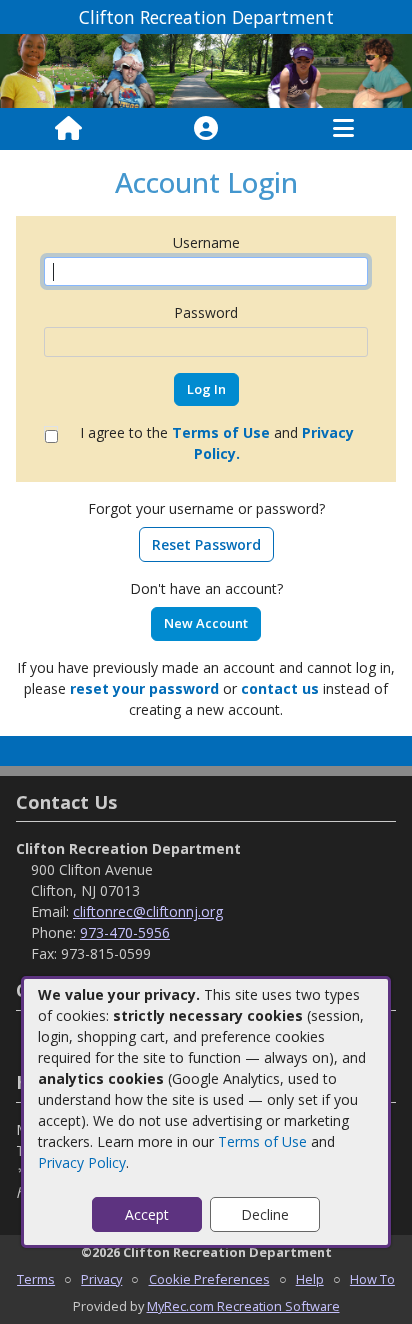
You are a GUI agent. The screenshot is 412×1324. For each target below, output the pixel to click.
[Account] (206, 129)
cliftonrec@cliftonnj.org (148, 911)
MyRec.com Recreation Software (243, 1306)
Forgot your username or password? (206, 508)
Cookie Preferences (209, 1279)
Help (310, 1279)
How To (372, 1279)
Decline (265, 1214)
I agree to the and (217, 443)
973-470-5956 (125, 932)
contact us (280, 688)
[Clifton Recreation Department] (206, 69)
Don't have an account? (206, 588)
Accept (147, 1214)
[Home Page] (68, 129)
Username (206, 242)
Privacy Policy (82, 1162)
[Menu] (343, 129)
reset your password (144, 688)
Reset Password (206, 544)
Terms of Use (262, 1141)
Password (206, 312)
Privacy (101, 1279)
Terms (36, 1279)
